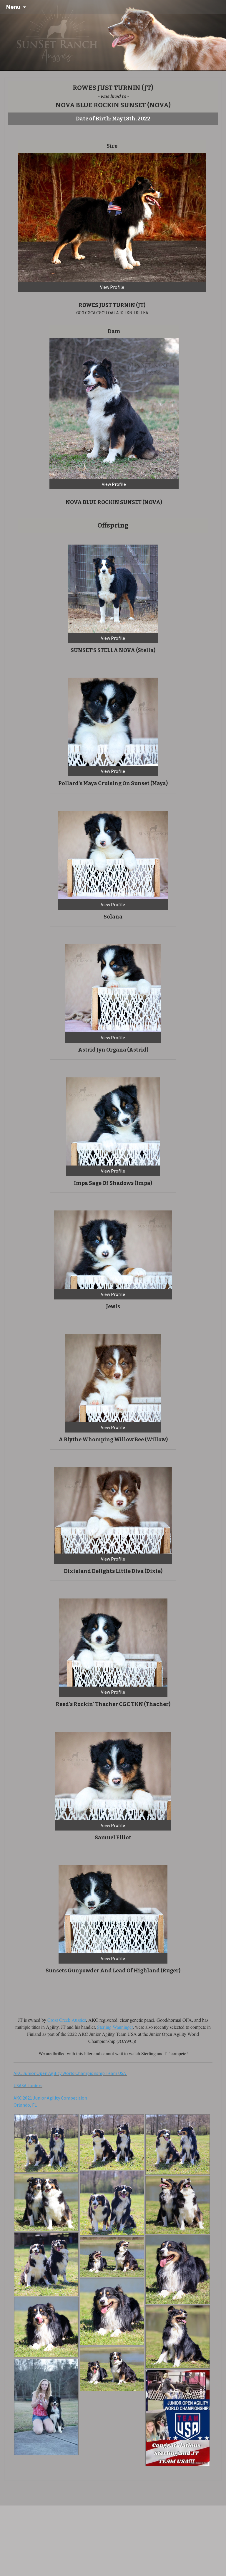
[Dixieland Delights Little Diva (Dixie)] (113, 1510)
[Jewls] (113, 1249)
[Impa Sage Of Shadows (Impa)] (113, 1121)
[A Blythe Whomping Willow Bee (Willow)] (113, 1377)
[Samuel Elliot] (113, 1775)
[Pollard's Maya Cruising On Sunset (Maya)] (113, 721)
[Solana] (113, 854)
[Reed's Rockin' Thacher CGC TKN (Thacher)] (113, 1642)
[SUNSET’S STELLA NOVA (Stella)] (113, 588)
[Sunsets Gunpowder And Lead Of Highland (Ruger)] (113, 1908)
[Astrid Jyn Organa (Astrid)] (113, 988)
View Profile (112, 287)
